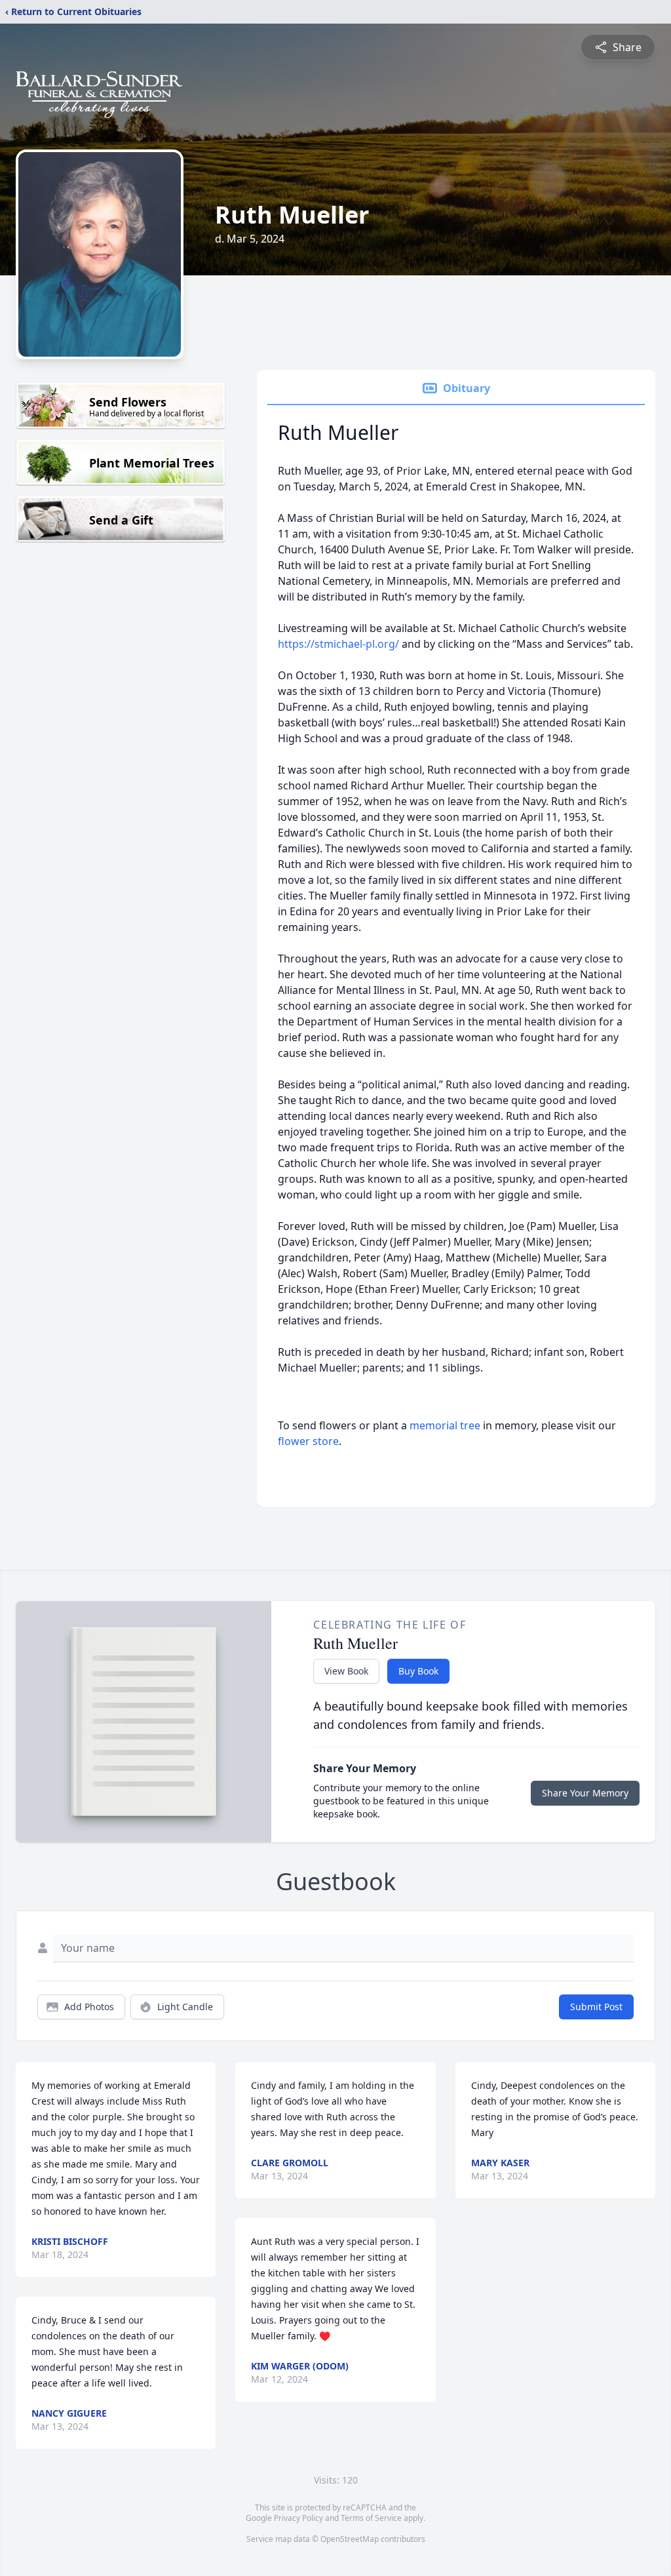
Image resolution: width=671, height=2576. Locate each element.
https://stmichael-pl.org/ (340, 644)
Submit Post (596, 2007)
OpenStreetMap (350, 2539)
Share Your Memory (585, 1793)
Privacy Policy (298, 2518)
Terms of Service (371, 2518)
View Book (346, 1671)
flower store (308, 1441)
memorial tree (445, 1425)
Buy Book (418, 1671)
